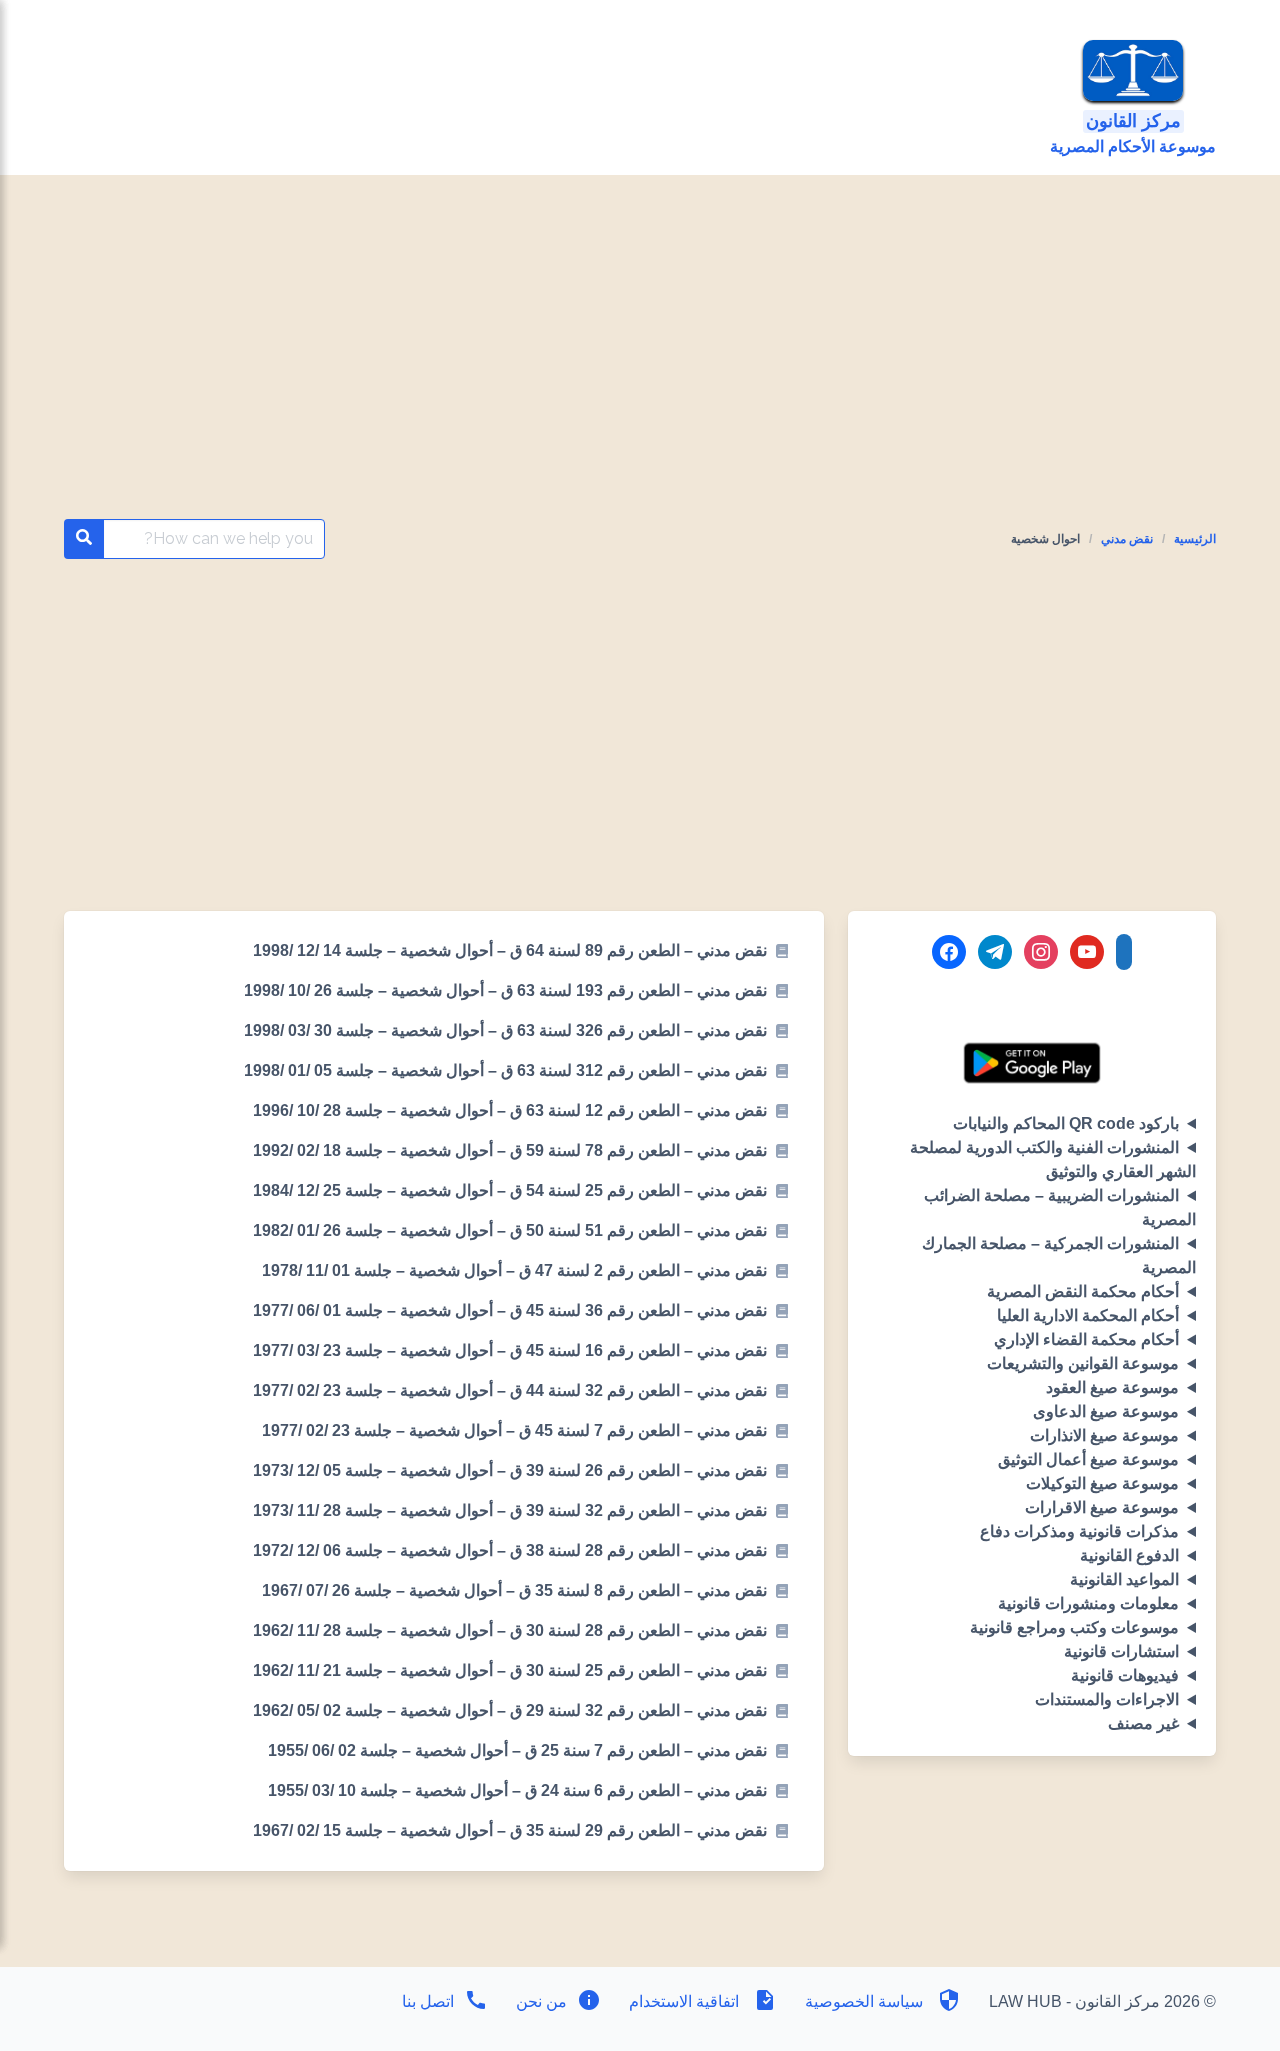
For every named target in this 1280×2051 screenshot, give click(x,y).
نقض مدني (1127, 539)
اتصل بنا (428, 2001)
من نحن (539, 2001)
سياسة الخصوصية (864, 2001)
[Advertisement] (640, 371)
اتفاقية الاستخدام (684, 2001)
